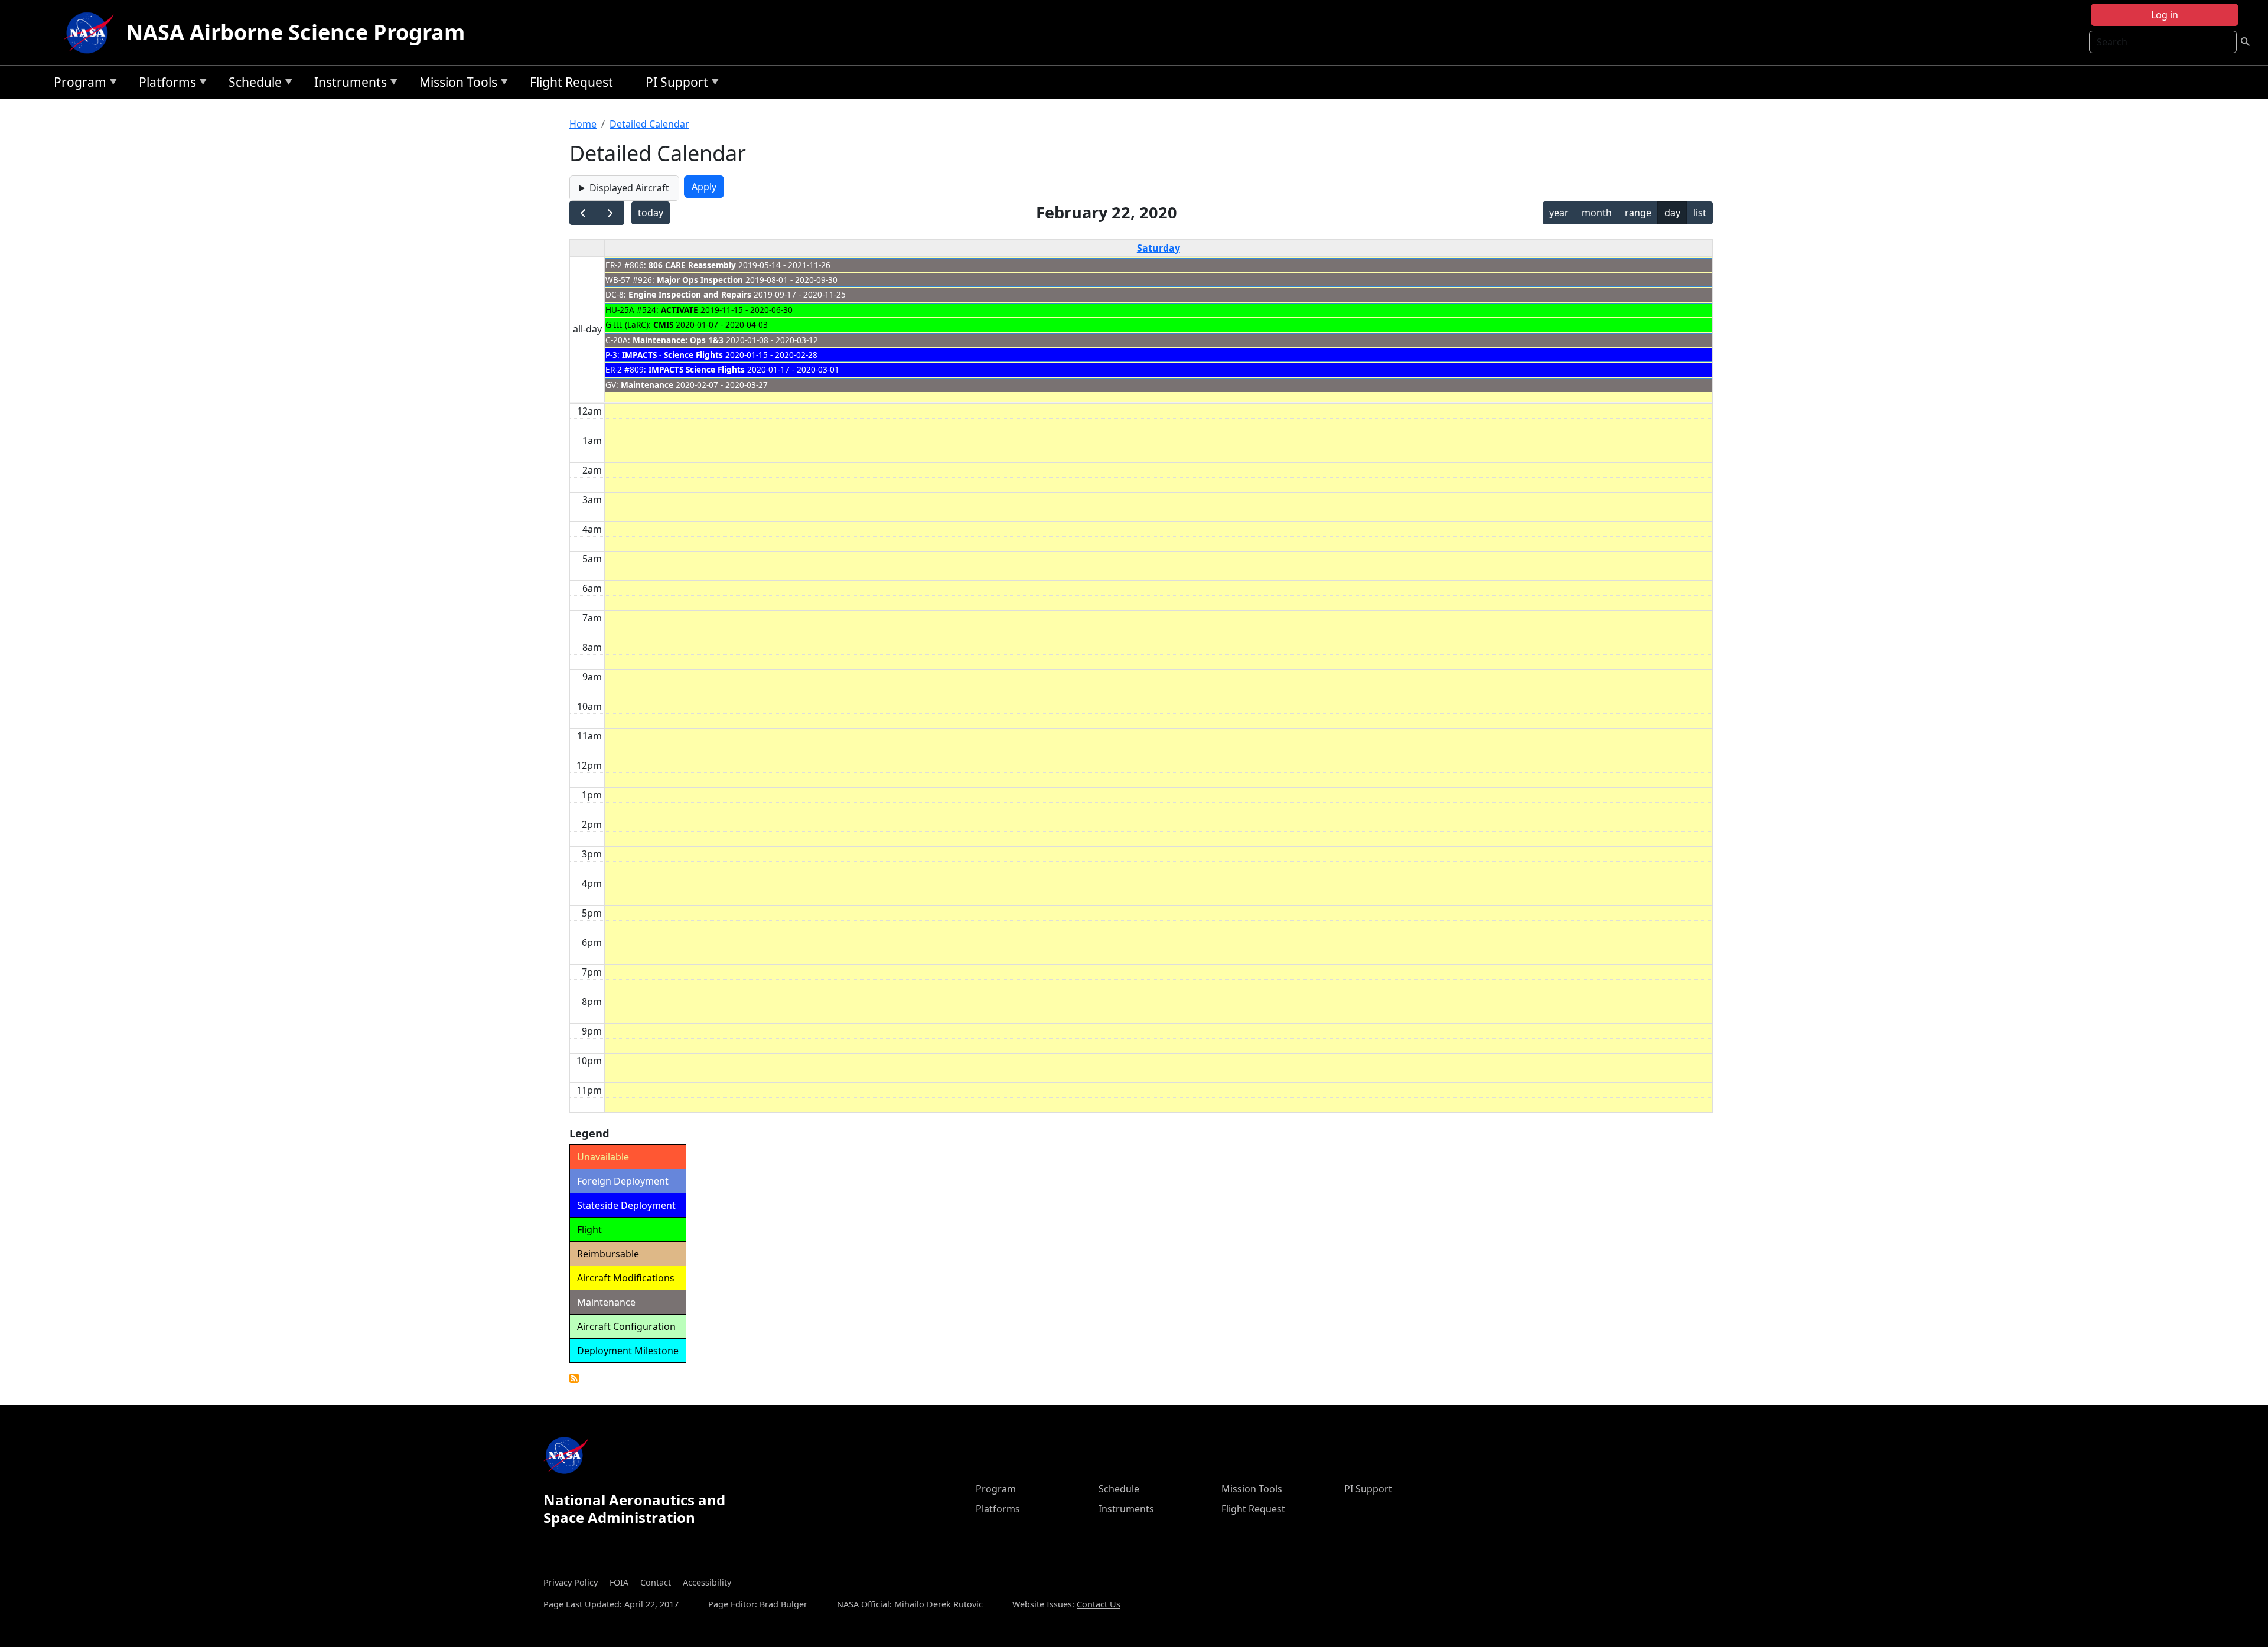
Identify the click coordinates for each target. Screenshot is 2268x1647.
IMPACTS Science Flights (697, 369)
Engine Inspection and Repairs (690, 294)
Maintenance (647, 385)
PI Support (674, 84)
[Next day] (610, 213)
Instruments (348, 84)
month (1597, 213)
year (1559, 213)
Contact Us (1099, 1604)
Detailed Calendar (649, 124)
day (1672, 213)
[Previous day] (583, 213)
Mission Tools (455, 84)
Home (583, 124)
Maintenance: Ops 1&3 (678, 340)
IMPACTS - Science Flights (672, 355)
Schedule (252, 84)
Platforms (164, 84)
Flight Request (571, 82)
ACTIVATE (680, 310)
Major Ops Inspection (700, 280)
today (651, 213)
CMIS (663, 324)
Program (77, 84)
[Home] (92, 32)
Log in (2165, 15)
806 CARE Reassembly (692, 265)
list (1700, 213)
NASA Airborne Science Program (295, 32)
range (1638, 213)
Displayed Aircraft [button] (629, 188)
